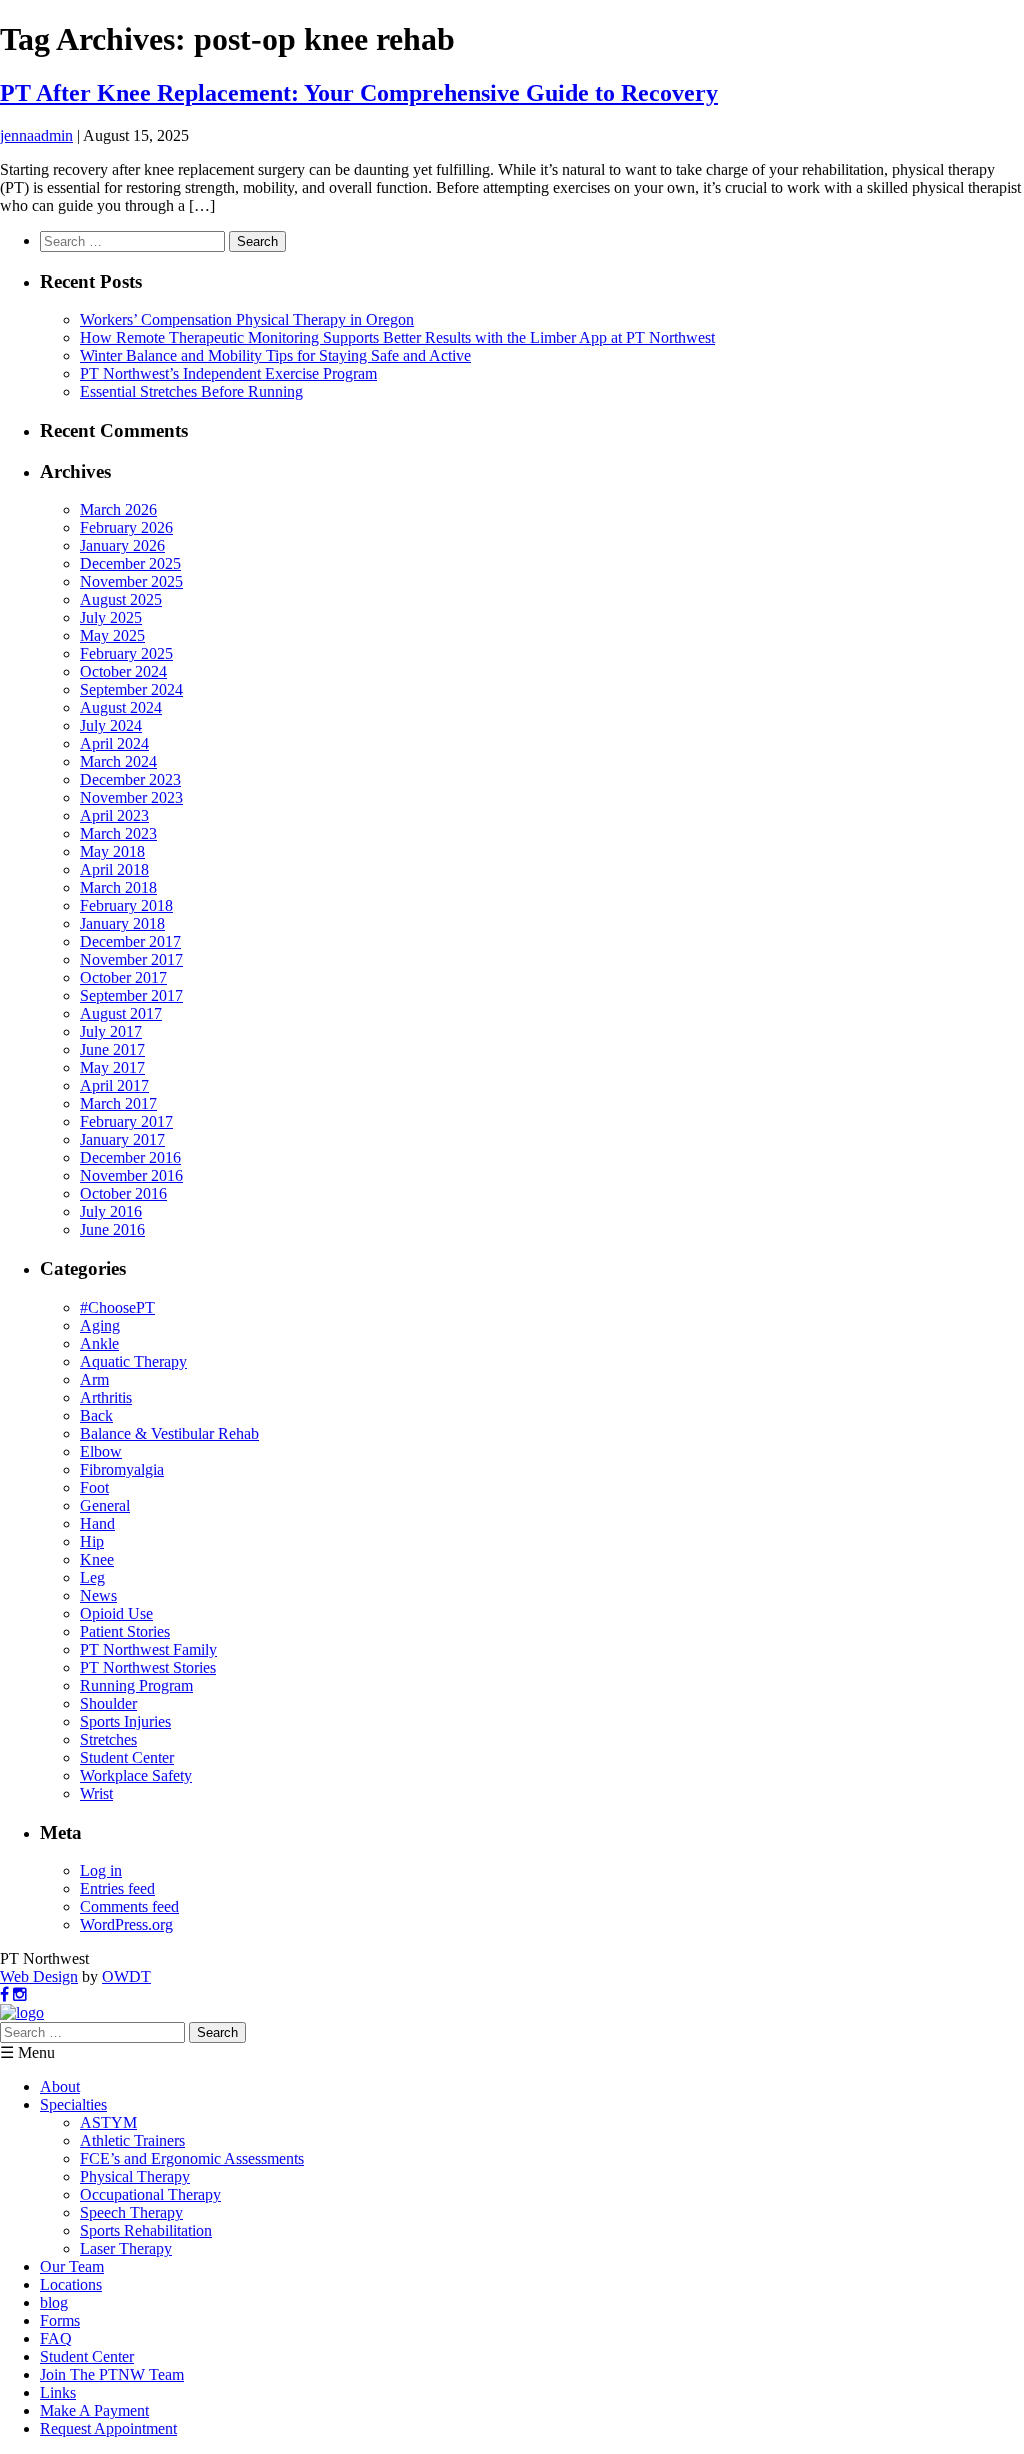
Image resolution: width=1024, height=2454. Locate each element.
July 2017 (111, 1031)
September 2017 (131, 995)
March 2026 (118, 509)
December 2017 (130, 941)
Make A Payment (94, 2410)
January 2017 (122, 1139)
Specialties (73, 2104)
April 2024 (114, 743)
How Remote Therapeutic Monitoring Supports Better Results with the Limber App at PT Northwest (397, 337)
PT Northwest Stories (148, 1667)
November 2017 (131, 959)
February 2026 (126, 527)
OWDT (126, 1976)
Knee (97, 1559)
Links (58, 2392)
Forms (60, 2320)
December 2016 (130, 1157)
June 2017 (112, 1049)
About (60, 2086)
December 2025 (130, 563)
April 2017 (114, 1085)
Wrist (96, 1793)
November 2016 (131, 1175)
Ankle (99, 1343)
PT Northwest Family (148, 1649)
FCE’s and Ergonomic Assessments (192, 2158)
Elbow (101, 1451)
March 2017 (118, 1103)
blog (54, 2302)
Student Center (127, 1757)
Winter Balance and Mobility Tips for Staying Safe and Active (275, 355)
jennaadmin (36, 135)
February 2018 (126, 905)
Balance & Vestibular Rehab (169, 1433)
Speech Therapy (131, 2212)
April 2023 (114, 815)
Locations (71, 2284)
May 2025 (112, 635)
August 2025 (121, 599)
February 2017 (126, 1121)
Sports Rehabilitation (146, 2230)
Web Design (39, 1976)
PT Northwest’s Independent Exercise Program (228, 373)
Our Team (72, 2266)
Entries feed (117, 1888)
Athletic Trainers (132, 2140)
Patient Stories (125, 1631)
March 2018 (118, 887)
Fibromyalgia (122, 1469)
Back (96, 1415)
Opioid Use (116, 1613)
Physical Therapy (135, 2176)
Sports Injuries (125, 1721)
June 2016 (112, 1229)
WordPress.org (126, 1924)
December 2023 (130, 779)
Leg (92, 1577)
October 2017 (123, 977)
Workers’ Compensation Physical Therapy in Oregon (247, 319)
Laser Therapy (126, 2248)
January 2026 (122, 545)
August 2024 (121, 707)
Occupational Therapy (150, 2194)
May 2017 (112, 1067)
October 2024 (123, 671)
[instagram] (20, 1994)
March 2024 (118, 761)
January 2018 (122, 923)
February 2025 (126, 653)
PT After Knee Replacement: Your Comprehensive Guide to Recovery (359, 93)
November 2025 (131, 581)
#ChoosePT (117, 1307)
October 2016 (123, 1193)
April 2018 (114, 869)
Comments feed (129, 1906)
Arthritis (106, 1397)
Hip (92, 1541)
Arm (94, 1379)
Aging (100, 1325)
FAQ (56, 2338)
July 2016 (111, 1211)
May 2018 (112, 851)
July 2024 (111, 725)
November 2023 (131, 797)
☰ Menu (27, 2052)
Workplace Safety (136, 1775)
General (105, 1505)
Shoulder (108, 1703)
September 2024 (131, 689)
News (98, 1595)
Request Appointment (108, 2428)
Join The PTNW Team (112, 2374)
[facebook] (4, 1994)
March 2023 (118, 833)
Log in (101, 1870)
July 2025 (111, 617)
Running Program (136, 1685)
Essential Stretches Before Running (191, 391)
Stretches (108, 1739)
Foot (94, 1487)
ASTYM (108, 2122)
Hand (97, 1523)
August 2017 (121, 1013)
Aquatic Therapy (133, 1361)
